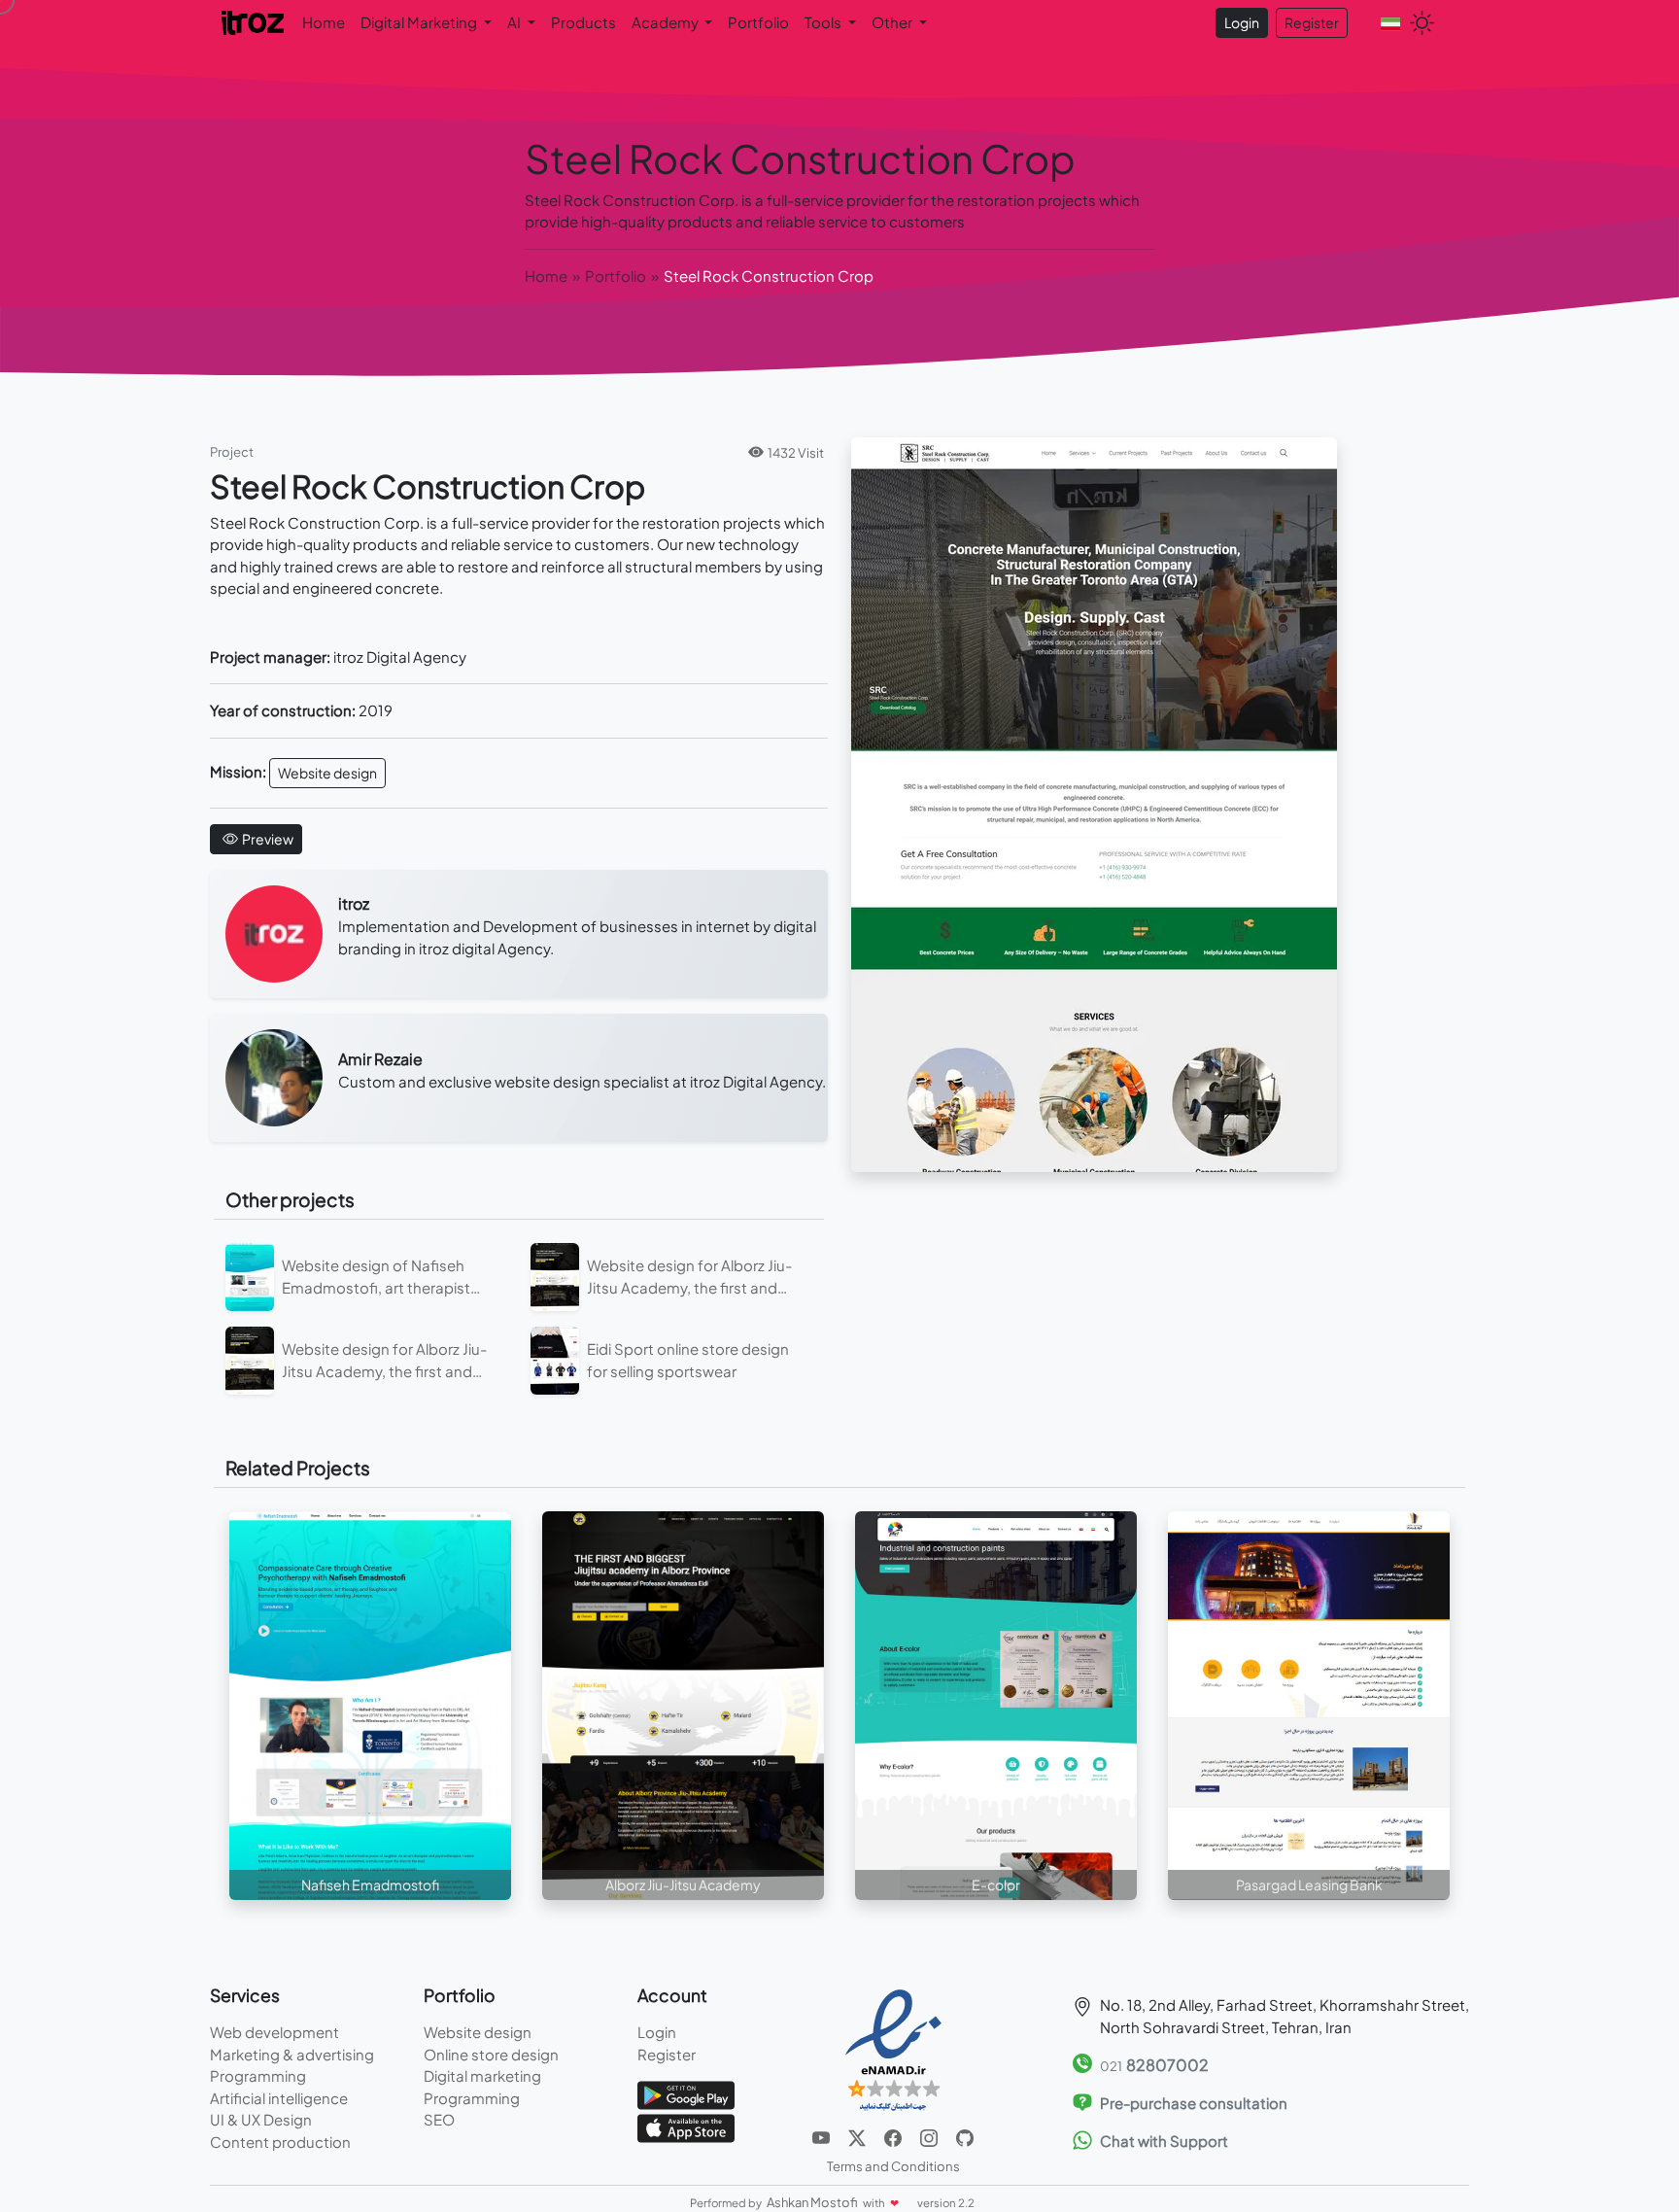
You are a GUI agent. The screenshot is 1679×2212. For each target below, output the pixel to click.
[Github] (965, 2136)
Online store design (491, 2054)
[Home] (254, 21)
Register (1312, 22)
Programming (258, 2075)
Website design (327, 773)
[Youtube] (822, 2136)
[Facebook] (894, 2136)
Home (324, 22)
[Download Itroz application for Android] (686, 2093)
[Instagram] (930, 2136)
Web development (274, 2032)
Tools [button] (824, 22)
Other (893, 22)
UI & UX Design (261, 2119)
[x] (858, 2136)
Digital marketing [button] (420, 22)
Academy (667, 22)
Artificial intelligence (279, 2098)
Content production (280, 2142)
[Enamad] (893, 2049)
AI (515, 22)
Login (1242, 22)
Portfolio (758, 22)
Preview (268, 839)
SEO (439, 2119)
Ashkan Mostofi (813, 2202)
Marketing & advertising (292, 2054)
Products (583, 22)
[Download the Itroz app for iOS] (686, 2126)
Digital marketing (482, 2075)
